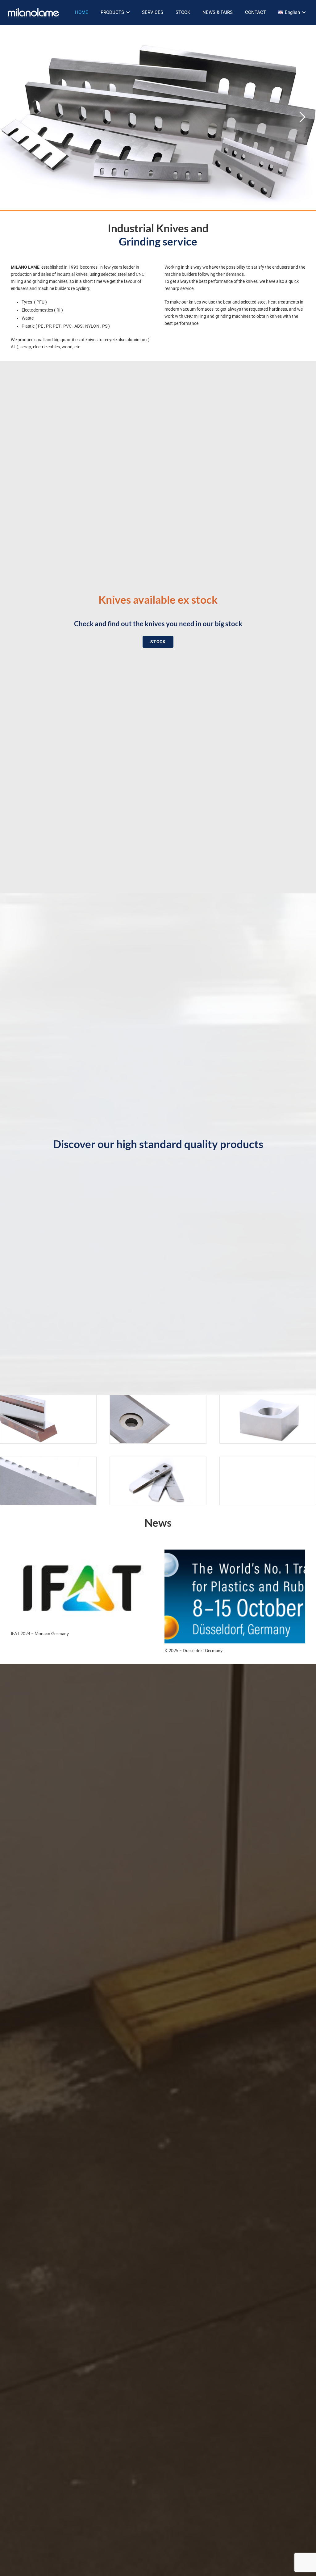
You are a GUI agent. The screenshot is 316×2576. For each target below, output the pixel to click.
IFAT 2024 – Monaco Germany (40, 1633)
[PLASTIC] (158, 1419)
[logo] (33, 12)
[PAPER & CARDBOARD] (48, 1481)
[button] (128, 12)
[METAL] (48, 1419)
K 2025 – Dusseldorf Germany (193, 1650)
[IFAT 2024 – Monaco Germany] (81, 1588)
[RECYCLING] (268, 1419)
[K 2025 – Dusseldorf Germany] (235, 1596)
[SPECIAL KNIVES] (158, 1481)
